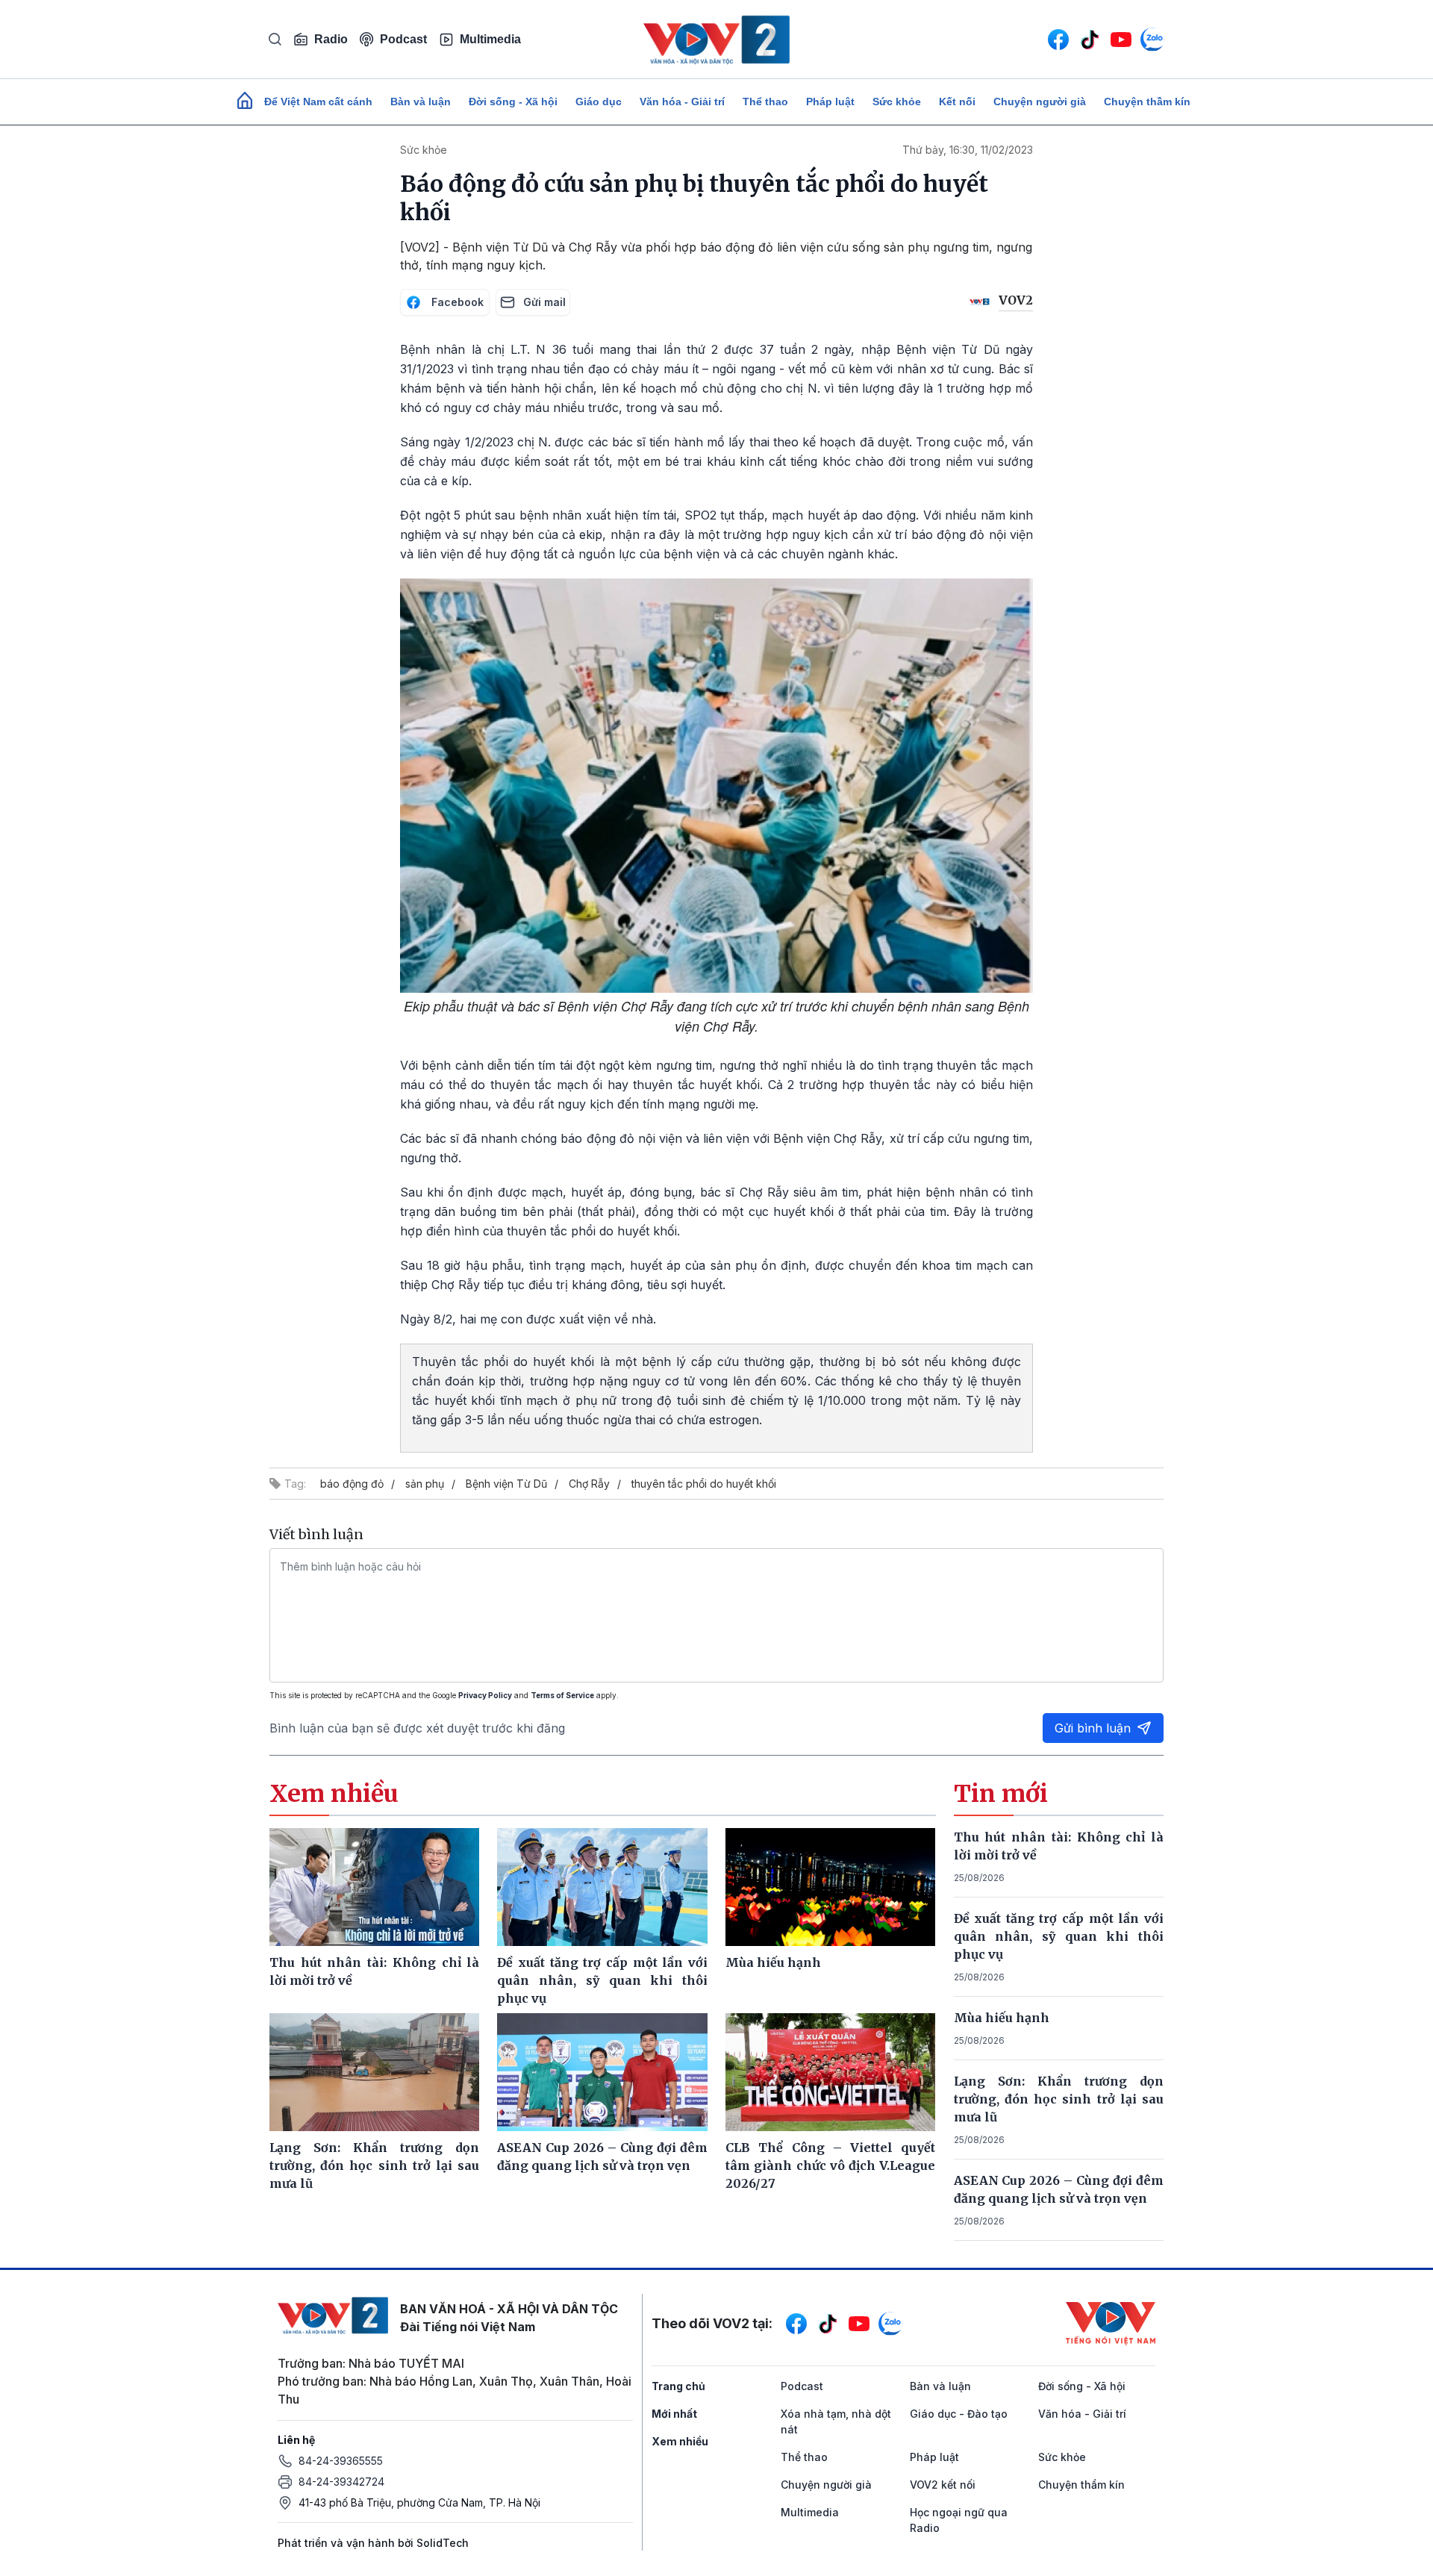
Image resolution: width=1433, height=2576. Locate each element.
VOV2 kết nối (943, 2485)
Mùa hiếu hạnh (1002, 2018)
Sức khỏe (897, 102)
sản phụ (425, 1484)
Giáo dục (599, 102)
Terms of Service (562, 1695)
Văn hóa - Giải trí (682, 102)
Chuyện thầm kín (1147, 102)
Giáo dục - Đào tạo (959, 2414)
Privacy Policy (485, 1695)
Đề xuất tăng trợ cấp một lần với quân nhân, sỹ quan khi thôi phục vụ (1059, 1936)
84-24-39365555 (341, 2461)
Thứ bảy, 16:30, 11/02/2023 (968, 150)
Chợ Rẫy (589, 1484)
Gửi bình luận (1093, 1728)
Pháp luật (830, 102)
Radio (331, 39)
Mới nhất (674, 2414)
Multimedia (490, 39)
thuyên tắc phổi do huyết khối (704, 1484)
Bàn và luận (421, 102)
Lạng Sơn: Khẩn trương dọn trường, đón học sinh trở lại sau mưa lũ (1059, 2099)
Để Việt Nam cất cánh (318, 102)
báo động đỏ (352, 1484)
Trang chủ (678, 2386)
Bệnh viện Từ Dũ (506, 1484)
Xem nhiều (680, 2441)
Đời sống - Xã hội (513, 102)
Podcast (403, 39)
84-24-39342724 (341, 2482)
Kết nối (957, 102)
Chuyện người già (1040, 102)
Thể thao (765, 102)
